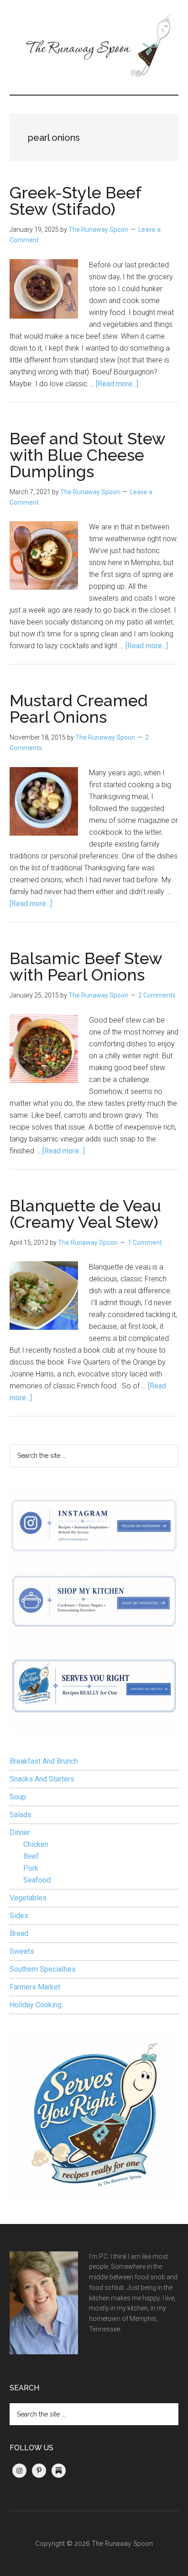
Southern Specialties (43, 1969)
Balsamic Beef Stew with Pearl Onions (86, 966)
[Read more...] (117, 384)
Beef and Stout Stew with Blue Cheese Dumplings (87, 455)
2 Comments (157, 995)
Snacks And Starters (42, 1779)
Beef (31, 1856)
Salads (21, 1815)
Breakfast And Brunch (44, 1761)
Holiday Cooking (36, 2005)
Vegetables (28, 1898)
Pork (31, 1868)
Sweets (22, 1951)
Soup (18, 1797)
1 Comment (145, 1243)
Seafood (37, 1880)
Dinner (20, 1832)
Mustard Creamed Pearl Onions (79, 709)
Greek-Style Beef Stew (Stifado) (75, 201)
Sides (19, 1916)
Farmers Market (35, 1987)
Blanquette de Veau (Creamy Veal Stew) (85, 1214)
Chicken (36, 1844)
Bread (19, 1933)
